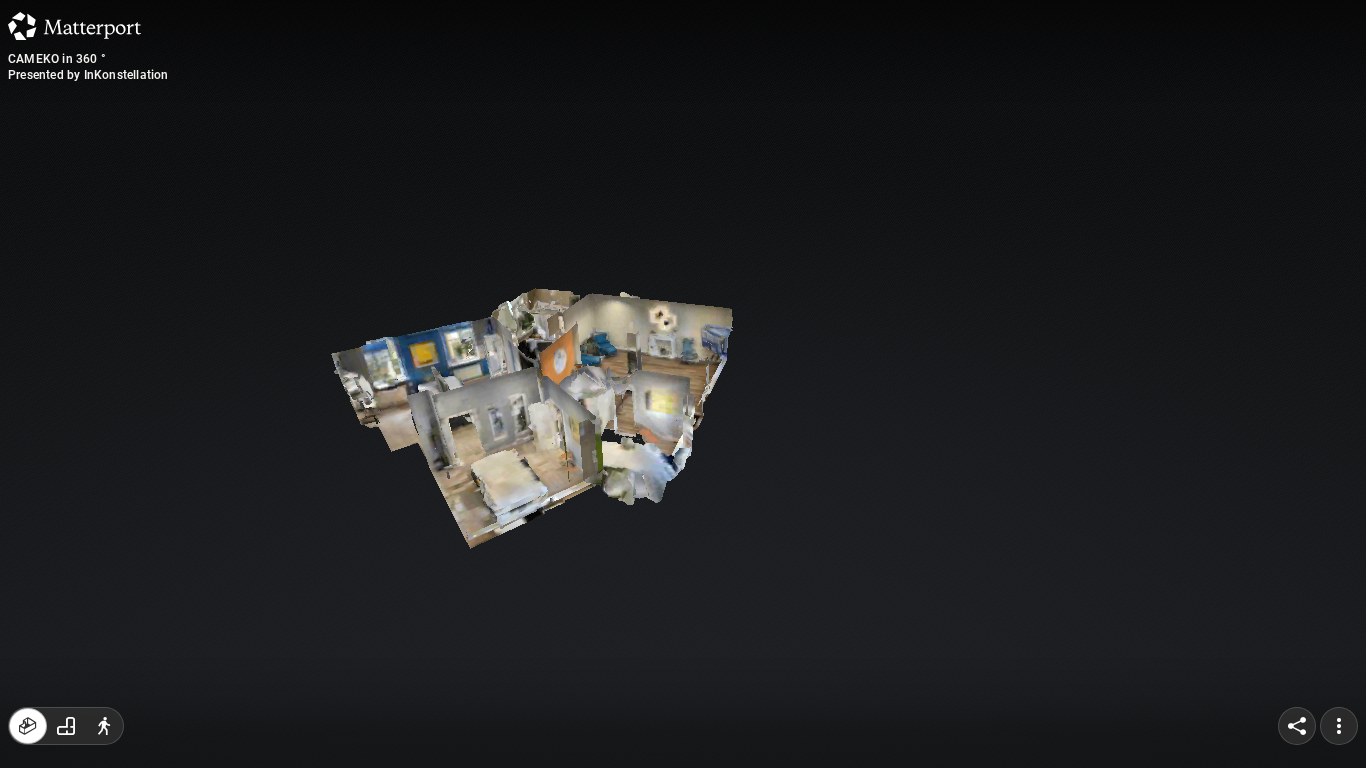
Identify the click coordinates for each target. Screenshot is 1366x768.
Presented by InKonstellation (88, 75)
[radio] (28, 726)
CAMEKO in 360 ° (57, 59)
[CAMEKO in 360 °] (683, 384)
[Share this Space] (1297, 726)
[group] (66, 726)
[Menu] (1339, 726)
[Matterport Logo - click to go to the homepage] (74, 26)
